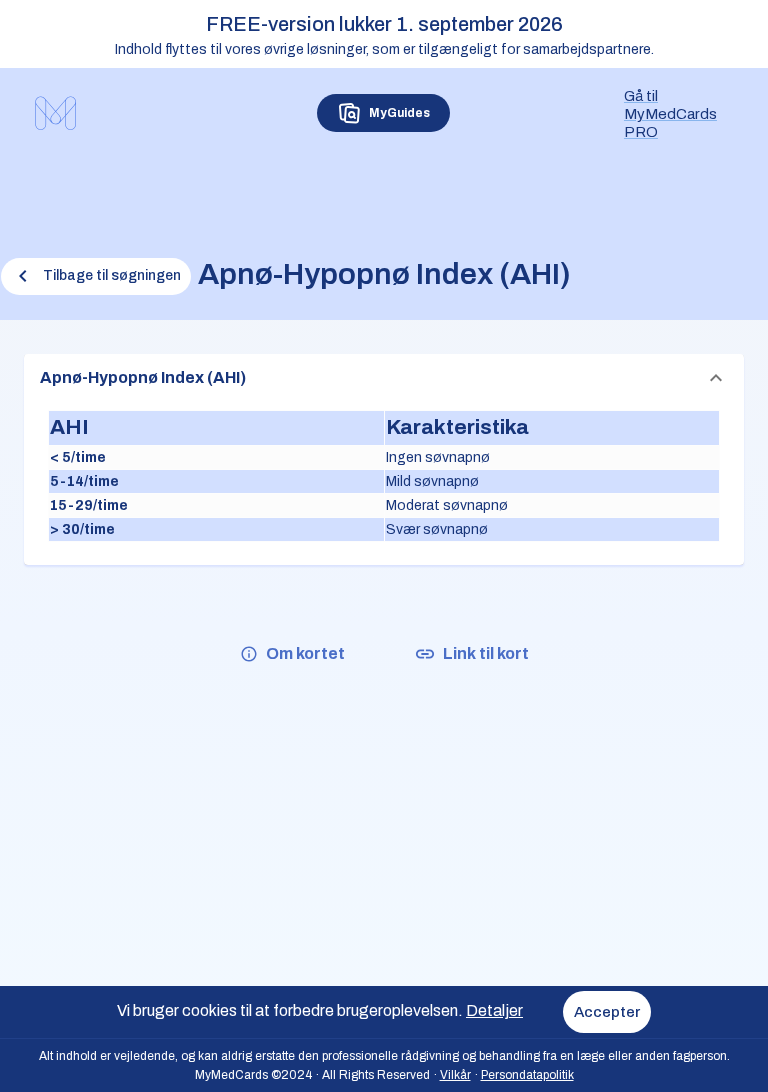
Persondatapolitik (527, 1075)
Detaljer (494, 1010)
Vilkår (455, 1075)
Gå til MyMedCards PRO (670, 114)
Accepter (607, 1012)
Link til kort (486, 653)
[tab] (383, 113)
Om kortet (305, 653)
